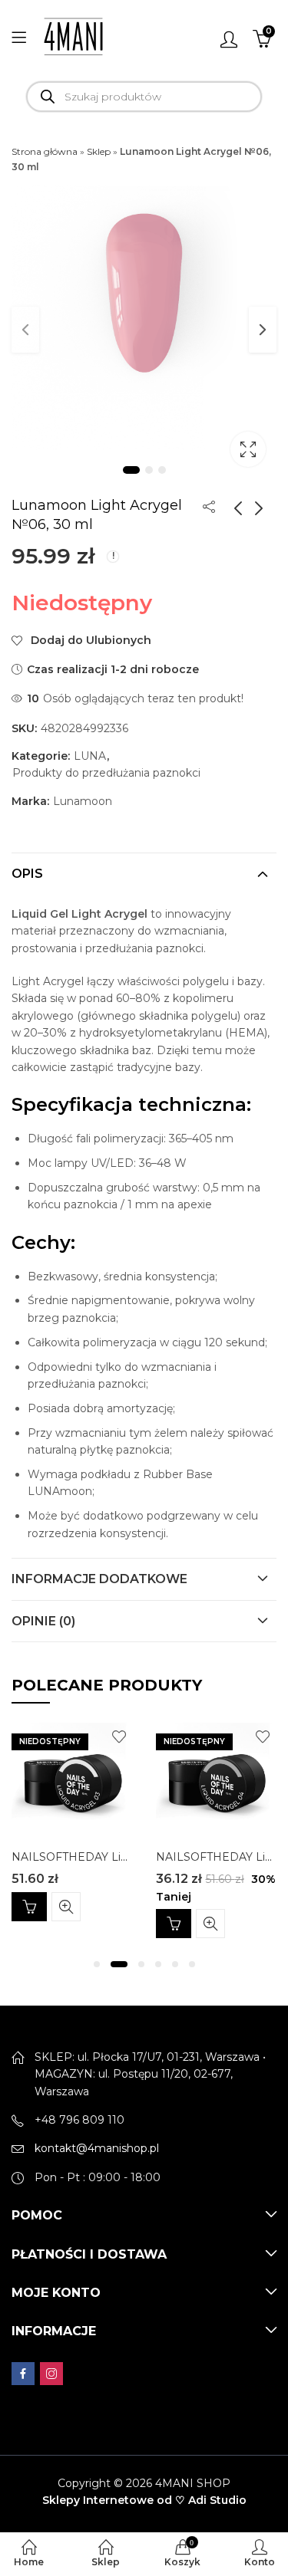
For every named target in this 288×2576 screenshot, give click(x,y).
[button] (97, 1964)
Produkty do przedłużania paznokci (106, 773)
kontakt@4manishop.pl (97, 2148)
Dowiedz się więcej (29, 1907)
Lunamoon (83, 801)
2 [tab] (149, 470)
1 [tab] (131, 470)
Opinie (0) (43, 1621)
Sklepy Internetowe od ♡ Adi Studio (144, 2500)
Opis (27, 874)
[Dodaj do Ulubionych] (119, 1737)
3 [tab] (162, 470)
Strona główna (45, 151)
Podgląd (66, 1907)
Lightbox (248, 449)
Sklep (99, 151)
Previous (25, 330)
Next (263, 330)
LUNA (90, 756)
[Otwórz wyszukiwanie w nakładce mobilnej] (144, 97)
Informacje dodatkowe (99, 1579)
